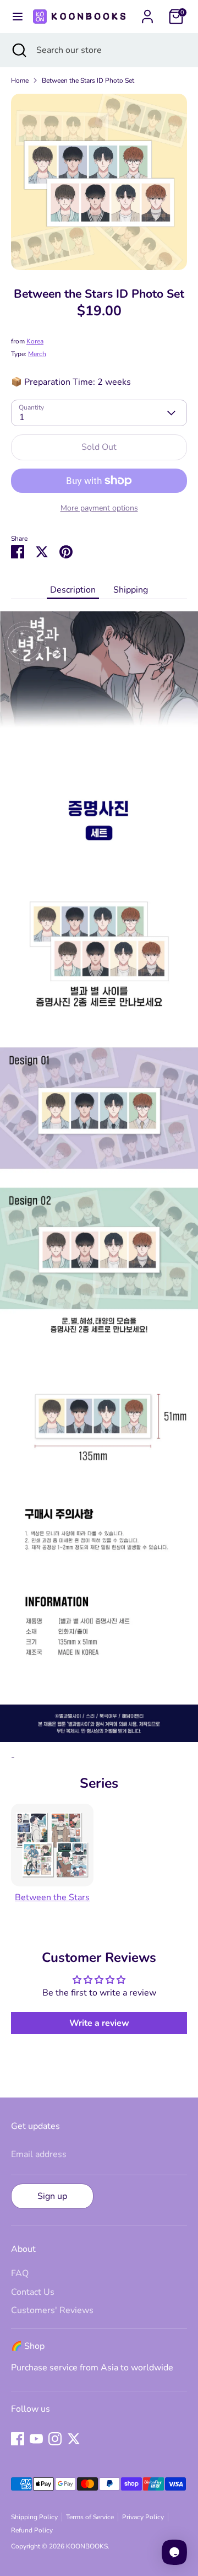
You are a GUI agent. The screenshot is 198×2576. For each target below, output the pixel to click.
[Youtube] (36, 2439)
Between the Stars (52, 1897)
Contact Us (33, 2292)
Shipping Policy (34, 2517)
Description (73, 590)
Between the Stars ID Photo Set (88, 80)
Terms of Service (90, 2517)
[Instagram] (55, 2439)
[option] (99, 182)
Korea (35, 341)
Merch (37, 354)
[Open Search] (18, 50)
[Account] (147, 12)
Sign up (52, 2196)
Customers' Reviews (52, 2310)
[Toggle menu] (15, 17)
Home (20, 80)
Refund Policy (32, 2530)
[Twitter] (74, 2439)
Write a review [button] (99, 2023)
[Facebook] (18, 2439)
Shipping (131, 590)
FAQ (20, 2273)
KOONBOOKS (87, 2546)
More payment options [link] (99, 508)
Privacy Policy (143, 2517)
